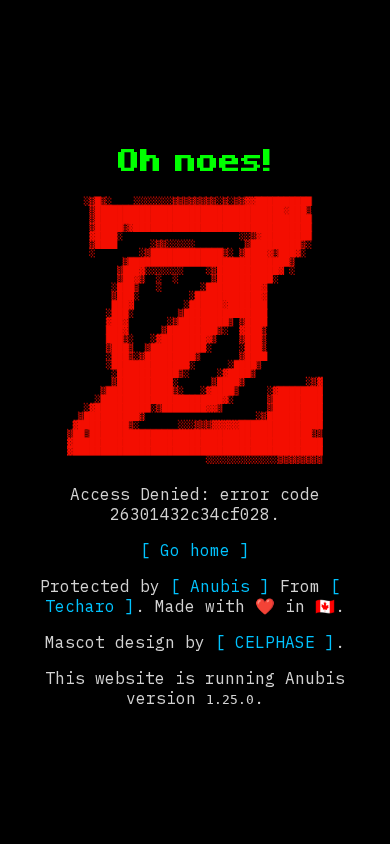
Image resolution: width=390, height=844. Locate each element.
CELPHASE (275, 642)
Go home (195, 550)
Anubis (220, 586)
